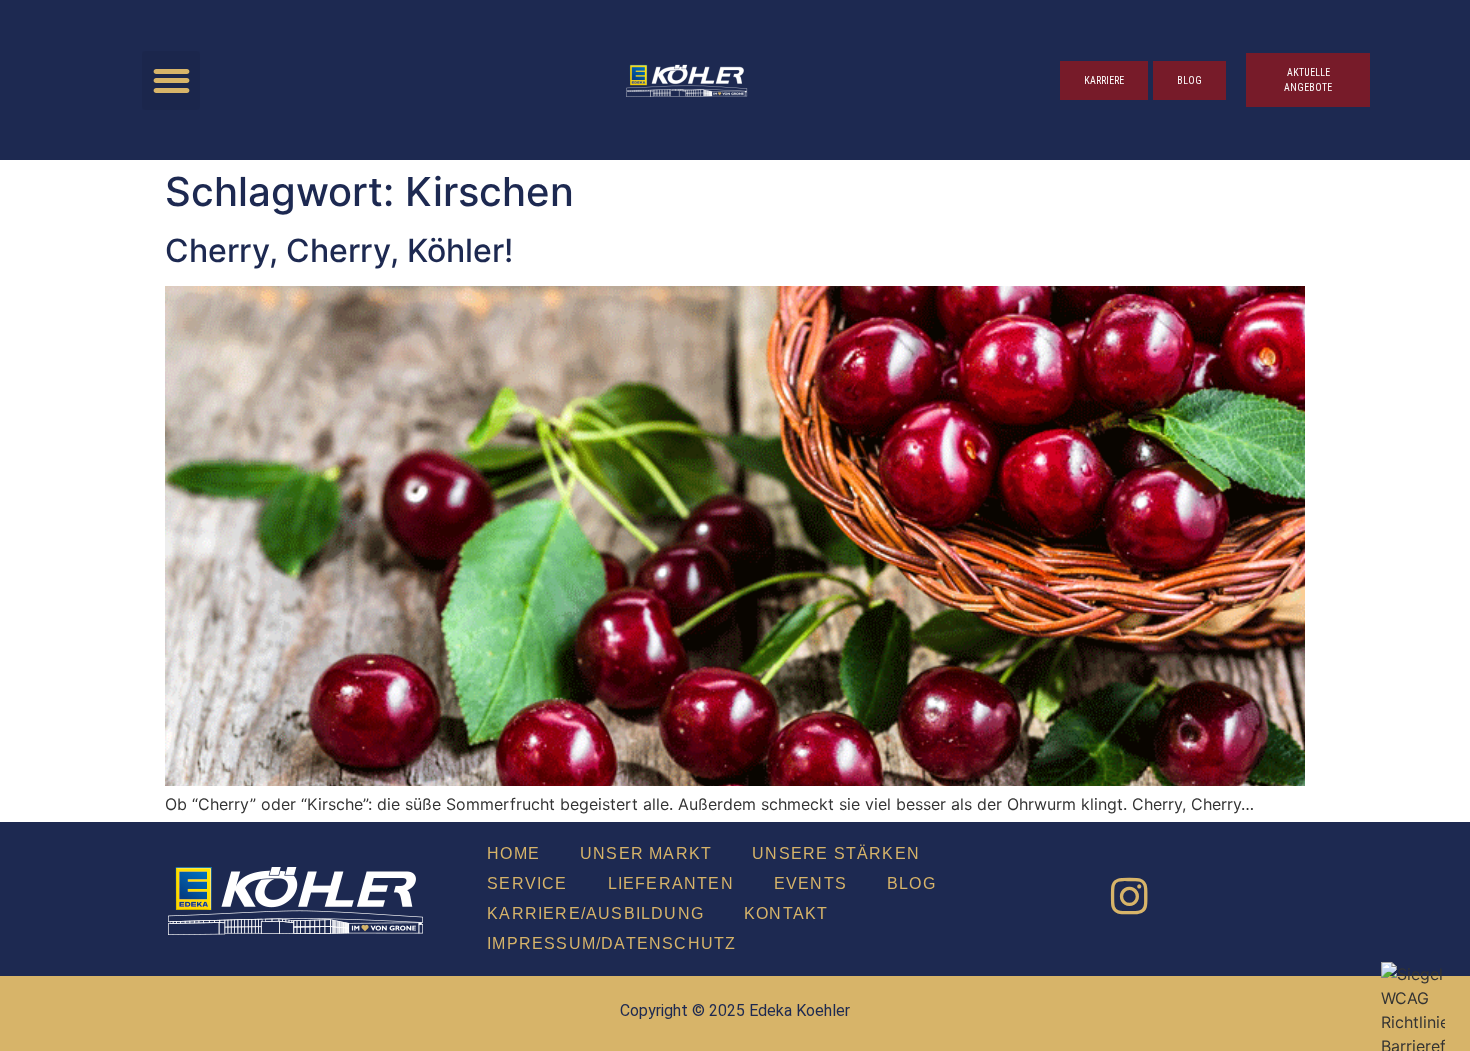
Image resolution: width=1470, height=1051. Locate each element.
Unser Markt (646, 853)
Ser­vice (527, 883)
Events (810, 883)
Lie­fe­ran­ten (671, 883)
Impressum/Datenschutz (611, 943)
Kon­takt (786, 913)
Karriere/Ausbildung (595, 913)
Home (513, 853)
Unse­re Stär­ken (836, 853)
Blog (911, 883)
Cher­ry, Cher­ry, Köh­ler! (339, 250)
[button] (171, 80)
